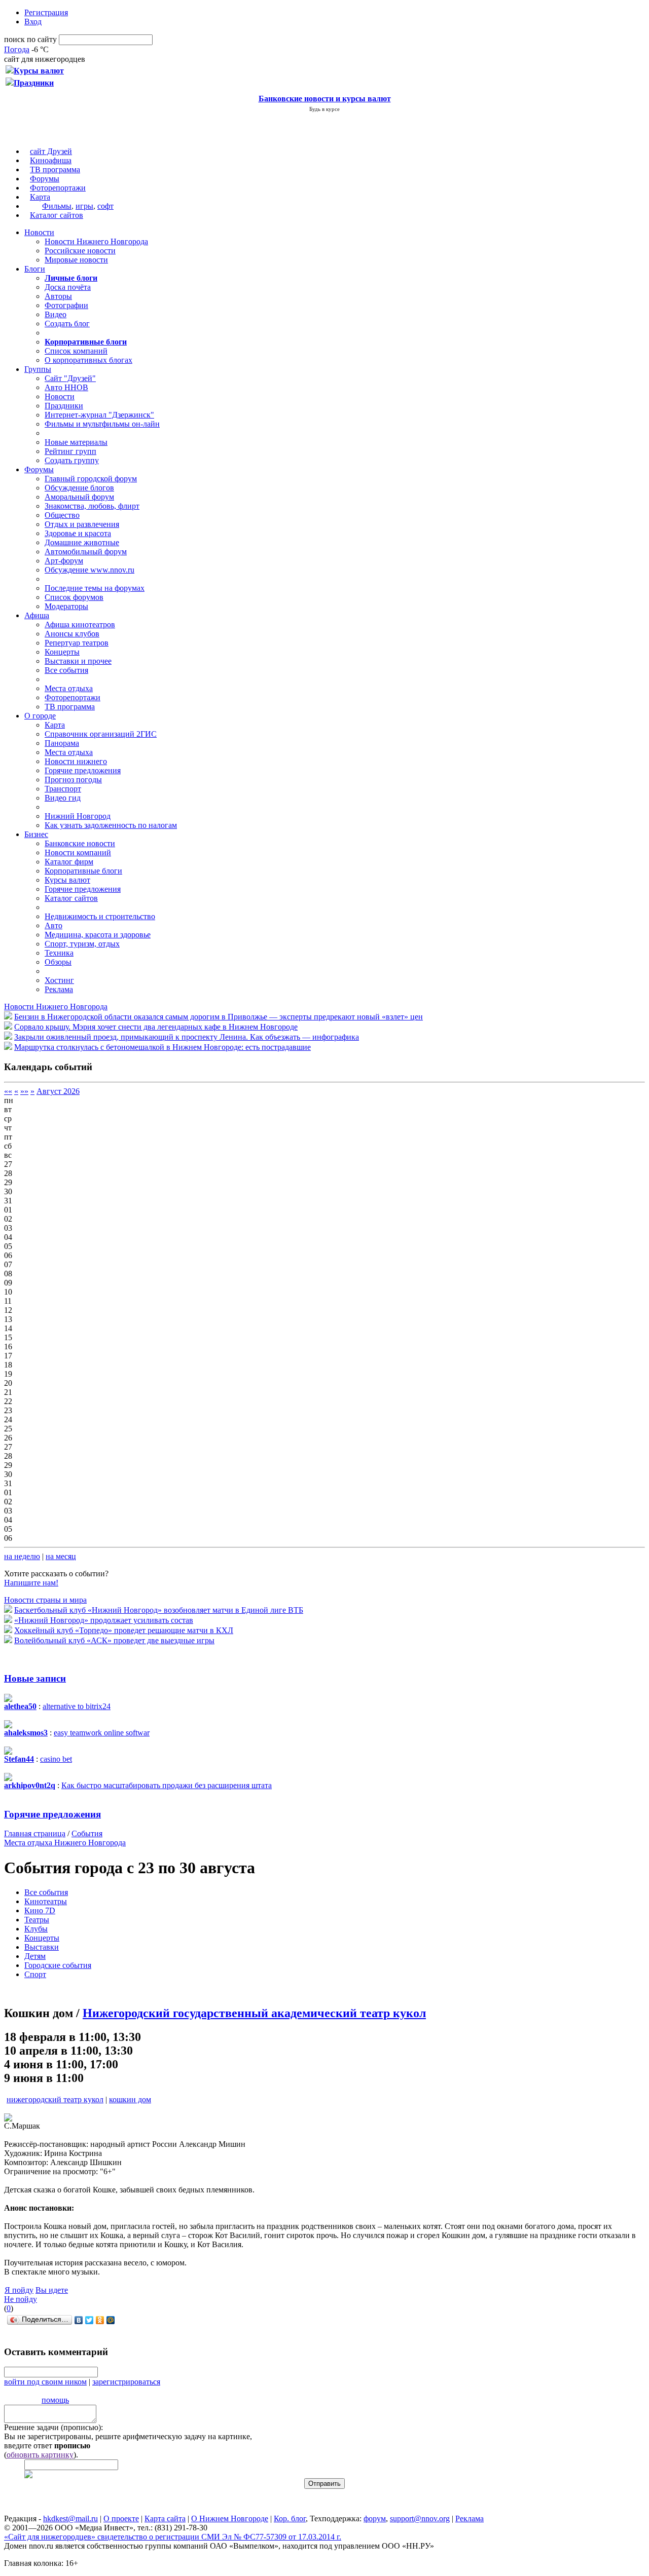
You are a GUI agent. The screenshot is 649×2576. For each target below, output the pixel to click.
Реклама (59, 989)
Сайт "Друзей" (70, 378)
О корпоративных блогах (88, 360)
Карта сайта (165, 2518)
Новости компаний (78, 853)
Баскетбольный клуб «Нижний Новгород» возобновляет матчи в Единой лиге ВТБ (159, 1610)
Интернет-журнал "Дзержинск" (99, 415)
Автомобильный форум (86, 552)
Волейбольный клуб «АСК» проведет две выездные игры (114, 1640)
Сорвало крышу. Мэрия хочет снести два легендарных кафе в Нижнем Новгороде (156, 1027)
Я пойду (19, 2290)
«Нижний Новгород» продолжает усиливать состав (104, 1620)
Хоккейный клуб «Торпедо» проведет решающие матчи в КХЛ (124, 1630)
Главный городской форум (91, 479)
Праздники (64, 406)
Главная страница (35, 1833)
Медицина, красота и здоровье (98, 935)
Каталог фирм (69, 862)
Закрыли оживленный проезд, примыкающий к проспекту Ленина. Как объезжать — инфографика (187, 1037)
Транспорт (63, 789)
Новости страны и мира (45, 1600)
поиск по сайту (30, 39)
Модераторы (66, 606)
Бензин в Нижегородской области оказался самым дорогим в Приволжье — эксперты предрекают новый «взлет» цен (219, 1017)
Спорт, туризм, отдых (82, 944)
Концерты (62, 652)
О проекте (121, 2518)
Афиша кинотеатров (80, 624)
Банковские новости (80, 843)
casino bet (56, 1759)
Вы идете (52, 2290)
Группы (38, 369)
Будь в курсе (324, 109)
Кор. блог (290, 2518)
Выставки (42, 1947)
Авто (53, 925)
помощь (55, 2400)
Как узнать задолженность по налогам (111, 825)
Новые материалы (76, 442)
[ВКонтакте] (79, 2320)
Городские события (58, 1965)
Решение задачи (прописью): (53, 2427)
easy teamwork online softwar (102, 1733)
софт (105, 206)
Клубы (36, 1929)
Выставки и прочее (78, 661)
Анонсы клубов (72, 634)
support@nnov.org (420, 2518)
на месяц (61, 1556)
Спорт (35, 1974)
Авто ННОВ (66, 387)
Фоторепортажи (58, 188)
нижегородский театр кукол (55, 2099)
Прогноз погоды (73, 780)
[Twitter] (89, 2320)
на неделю (22, 1556)
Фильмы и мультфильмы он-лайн (102, 424)
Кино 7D (40, 1910)
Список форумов (74, 597)
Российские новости (80, 251)
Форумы (45, 179)
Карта (40, 197)
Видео (56, 314)
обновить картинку (40, 2455)
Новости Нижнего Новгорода (96, 241)
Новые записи (35, 1678)
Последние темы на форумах (95, 588)
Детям (35, 1956)
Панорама (62, 743)
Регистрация (46, 12)
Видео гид (63, 798)
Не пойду (21, 2299)
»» (24, 1091)
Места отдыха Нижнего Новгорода (65, 1843)
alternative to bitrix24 (77, 1706)
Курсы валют (67, 880)
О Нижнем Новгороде (230, 2518)
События (87, 1833)
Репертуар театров (77, 643)
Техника (59, 953)
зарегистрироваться (126, 2382)
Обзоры (58, 962)
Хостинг (59, 980)
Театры (37, 1920)
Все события (66, 670)
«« (8, 1091)
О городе (40, 716)
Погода (17, 49)
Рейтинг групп (70, 451)
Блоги (35, 269)
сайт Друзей (51, 151)
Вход (33, 22)
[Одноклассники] (100, 2320)
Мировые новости (76, 260)
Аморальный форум (79, 497)
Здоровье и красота (78, 533)
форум (375, 2518)
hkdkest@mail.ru (70, 2518)
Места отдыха (69, 688)
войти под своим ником (45, 2382)
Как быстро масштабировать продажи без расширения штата (167, 1785)
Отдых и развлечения (82, 524)
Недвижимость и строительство (100, 916)
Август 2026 (58, 1091)
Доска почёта (68, 287)
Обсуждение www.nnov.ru (89, 570)
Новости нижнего (76, 761)
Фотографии (66, 305)
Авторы (58, 296)
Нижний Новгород (78, 816)
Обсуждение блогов (79, 488)
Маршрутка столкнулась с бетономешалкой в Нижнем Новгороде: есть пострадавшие (163, 1047)
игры (84, 206)
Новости (39, 232)
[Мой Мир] (111, 2320)
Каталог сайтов (57, 215)
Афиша (37, 615)
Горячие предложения (83, 770)
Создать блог (67, 324)
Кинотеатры (46, 1901)
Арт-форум (64, 561)
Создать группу (72, 460)
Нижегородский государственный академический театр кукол (254, 2013)
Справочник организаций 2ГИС (101, 734)
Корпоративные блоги (83, 871)
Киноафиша (51, 160)
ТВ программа (55, 169)
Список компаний (76, 351)
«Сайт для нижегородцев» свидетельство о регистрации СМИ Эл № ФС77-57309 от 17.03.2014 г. (173, 2537)
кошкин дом (130, 2099)
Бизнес (36, 834)
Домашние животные (82, 542)
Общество (62, 515)
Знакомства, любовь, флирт (92, 506)
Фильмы (57, 206)
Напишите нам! (31, 1583)
